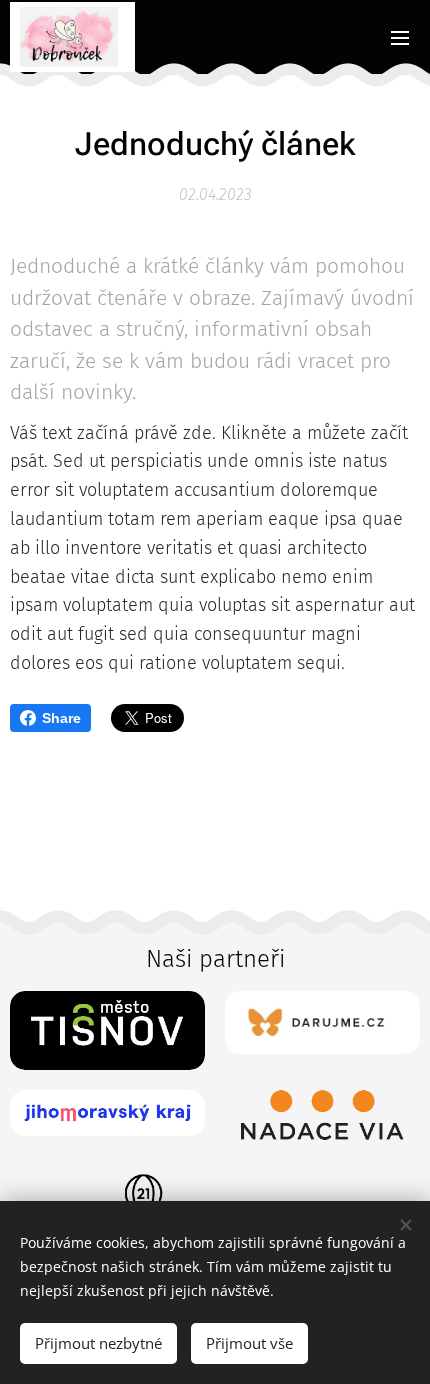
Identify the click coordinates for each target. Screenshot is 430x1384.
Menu (400, 37)
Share (61, 718)
